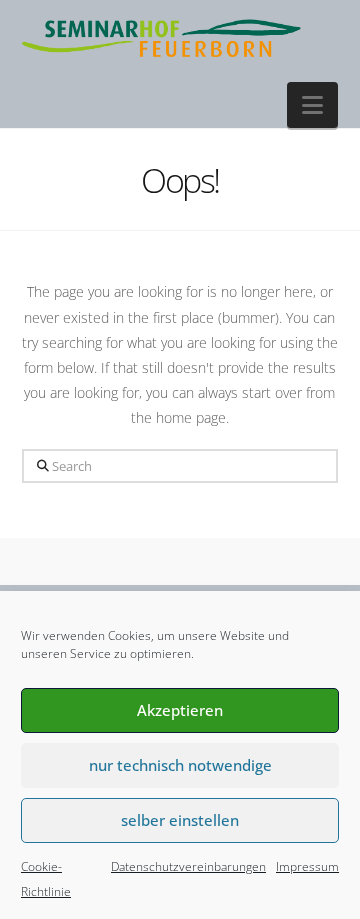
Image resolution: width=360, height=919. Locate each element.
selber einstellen (180, 820)
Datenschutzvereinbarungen (188, 866)
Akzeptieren (180, 710)
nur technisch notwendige (180, 765)
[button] (312, 105)
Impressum (307, 866)
